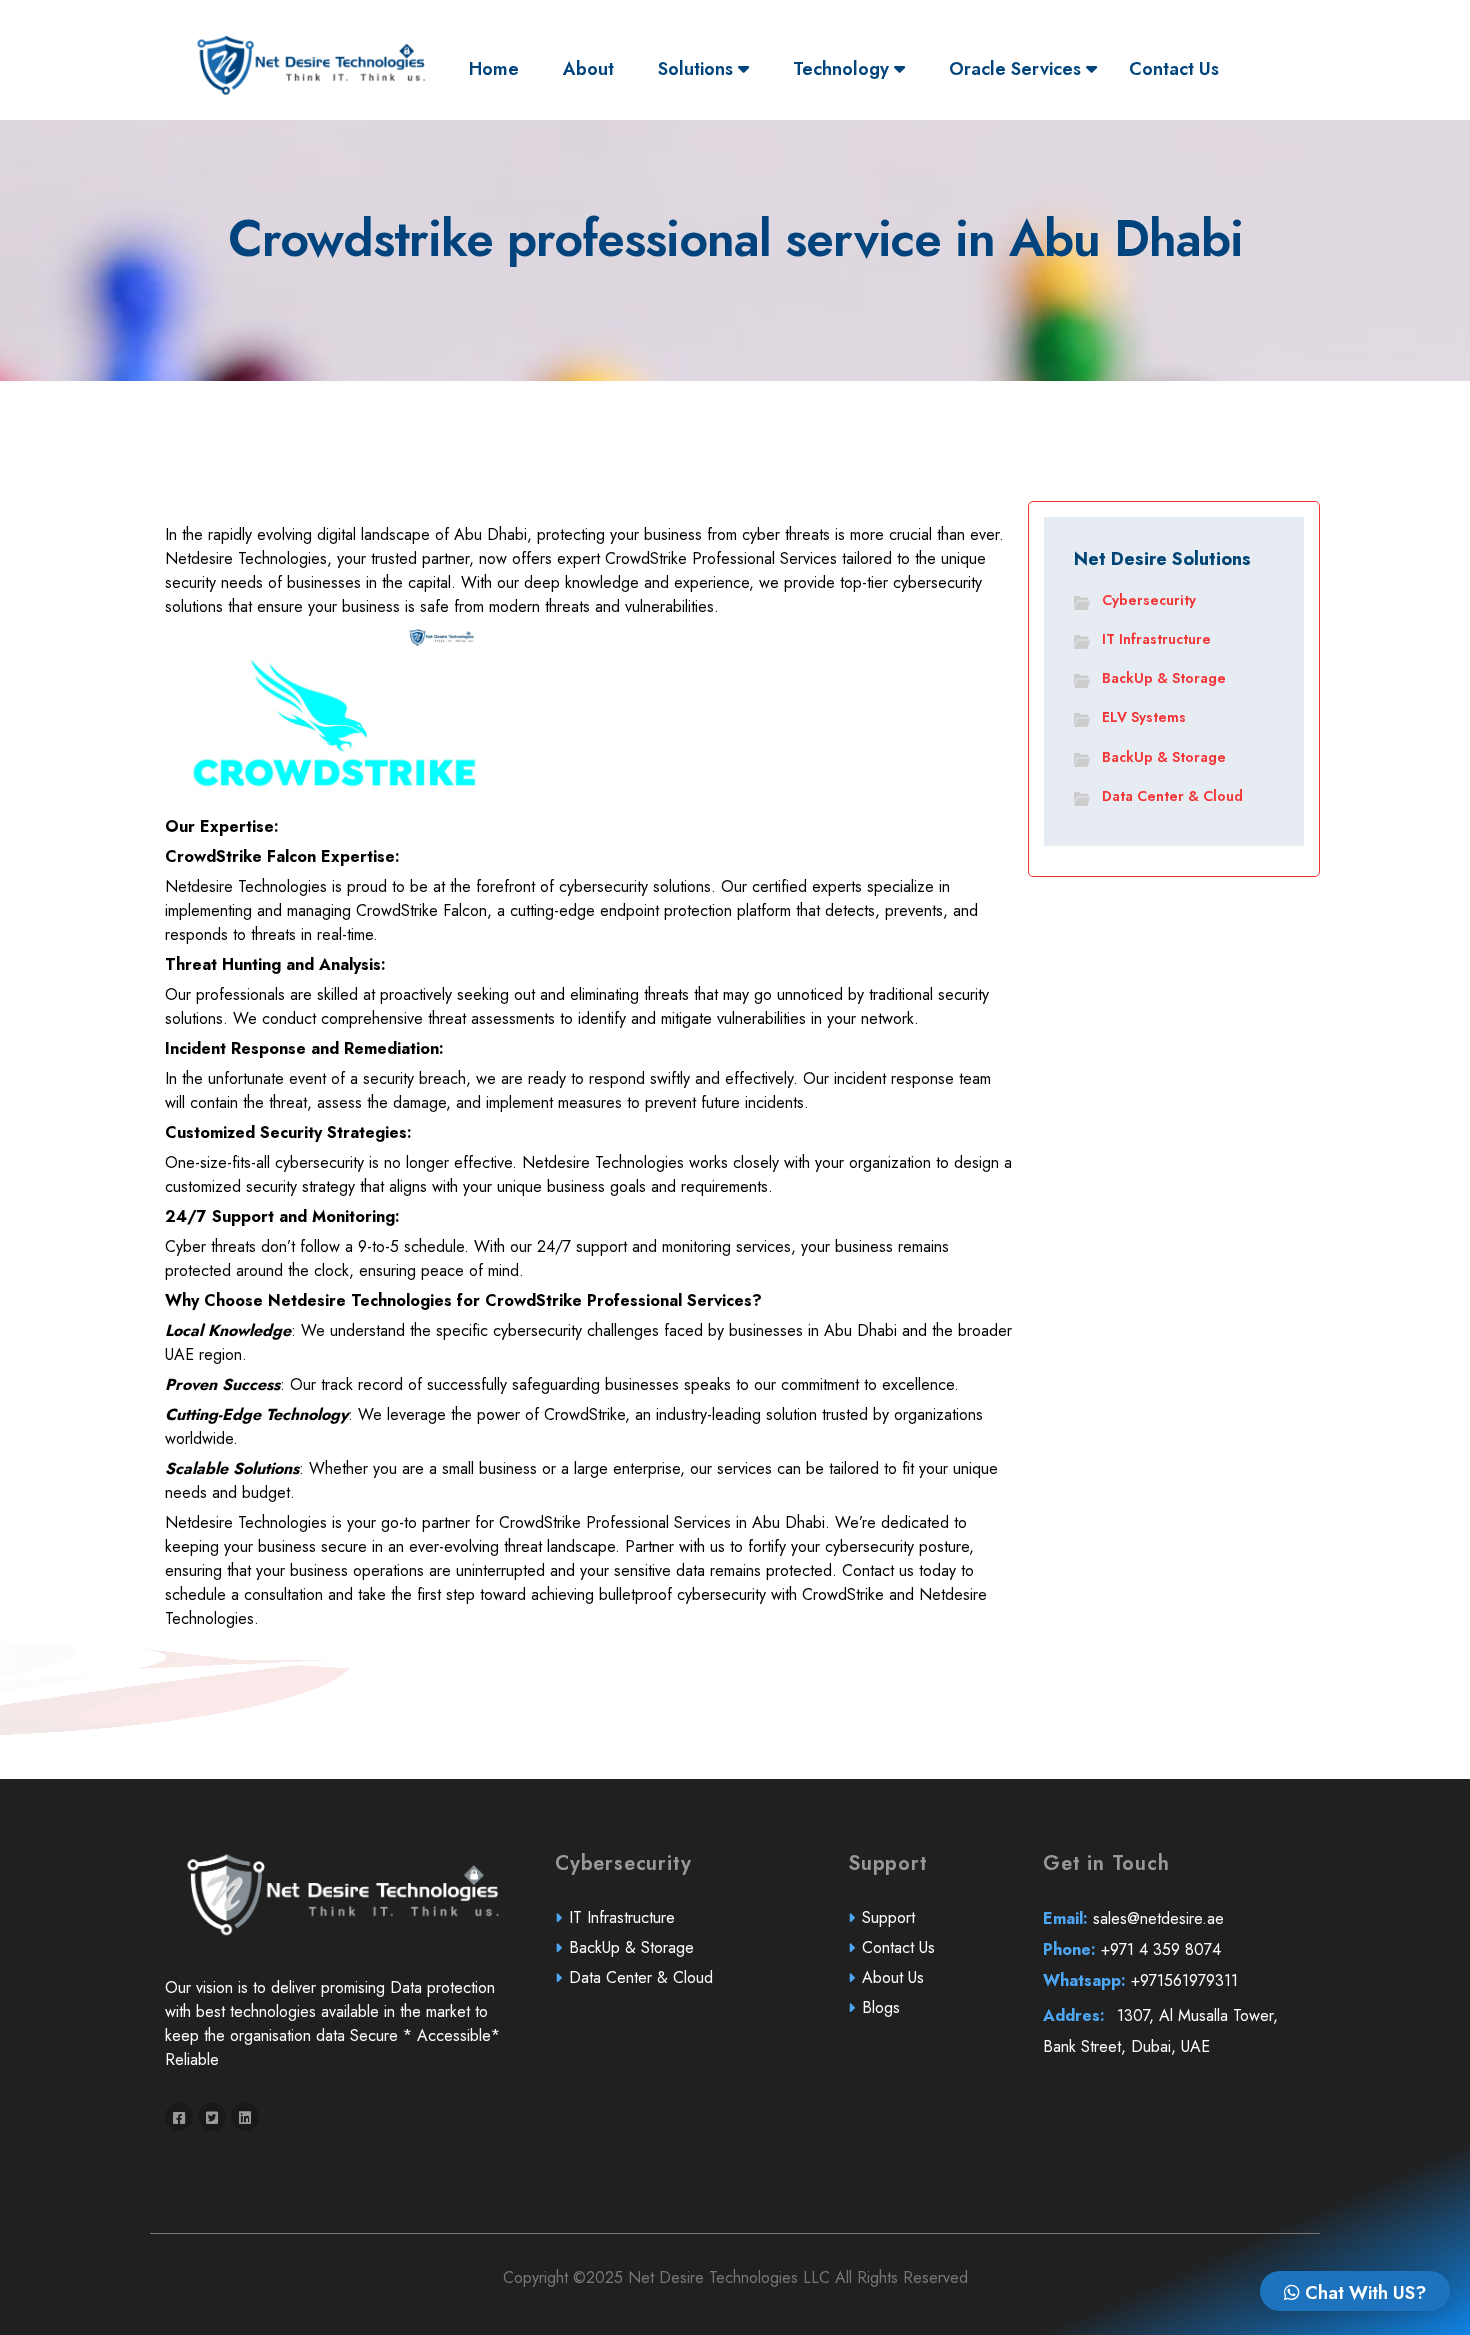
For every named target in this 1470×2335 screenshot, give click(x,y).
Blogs (881, 2007)
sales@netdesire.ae (1133, 1918)
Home (499, 68)
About (588, 69)
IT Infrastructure (1156, 639)
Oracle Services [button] (1017, 69)
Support (888, 1917)
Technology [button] (843, 69)
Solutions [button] (698, 69)
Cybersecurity (1149, 600)
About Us (893, 1977)
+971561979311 (1140, 1980)
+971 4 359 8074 (1132, 1949)
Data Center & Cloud (1172, 796)
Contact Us (1174, 69)
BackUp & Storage (1164, 678)
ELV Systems (1144, 717)
